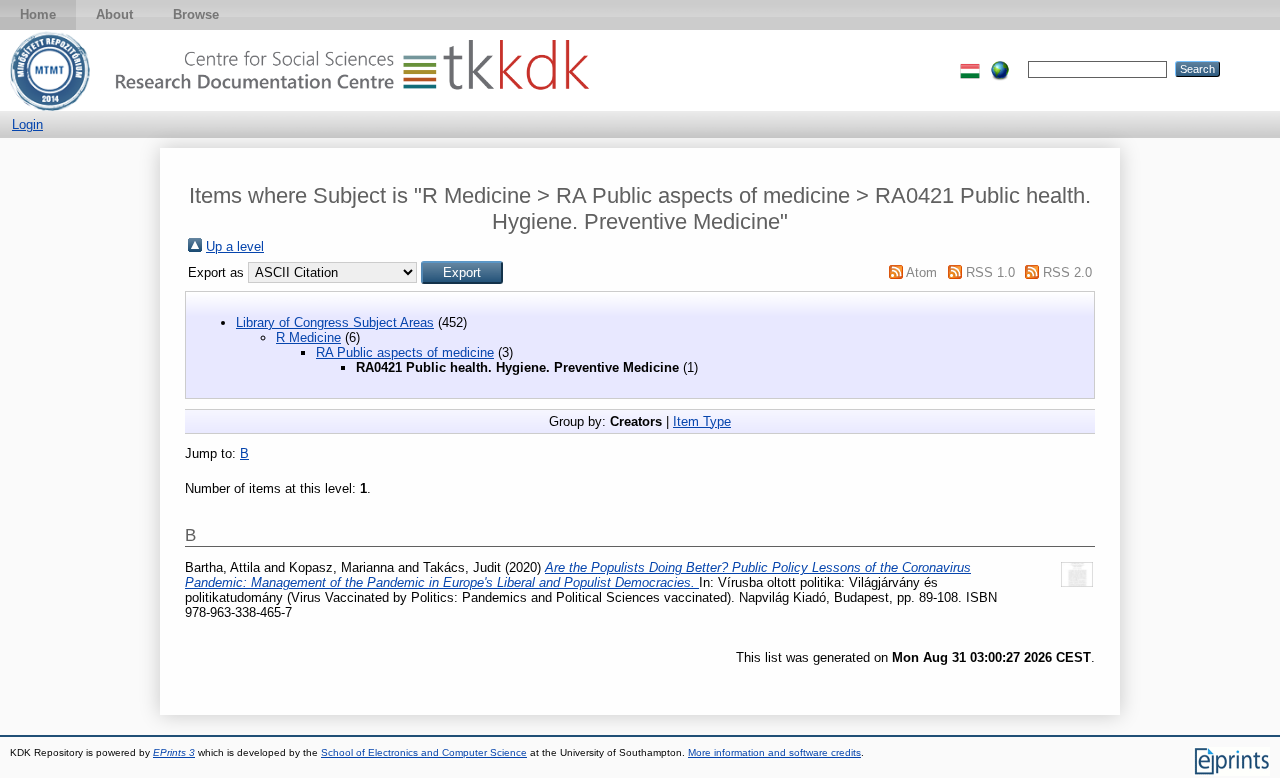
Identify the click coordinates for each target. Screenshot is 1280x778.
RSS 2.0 (1067, 272)
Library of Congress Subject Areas (335, 322)
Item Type (702, 421)
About (114, 14)
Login (27, 124)
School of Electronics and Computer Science (424, 752)
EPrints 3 (174, 752)
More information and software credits (774, 752)
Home (38, 14)
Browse (196, 14)
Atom (921, 272)
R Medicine (308, 337)
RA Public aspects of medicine (405, 352)
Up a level (235, 246)
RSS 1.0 (990, 272)
